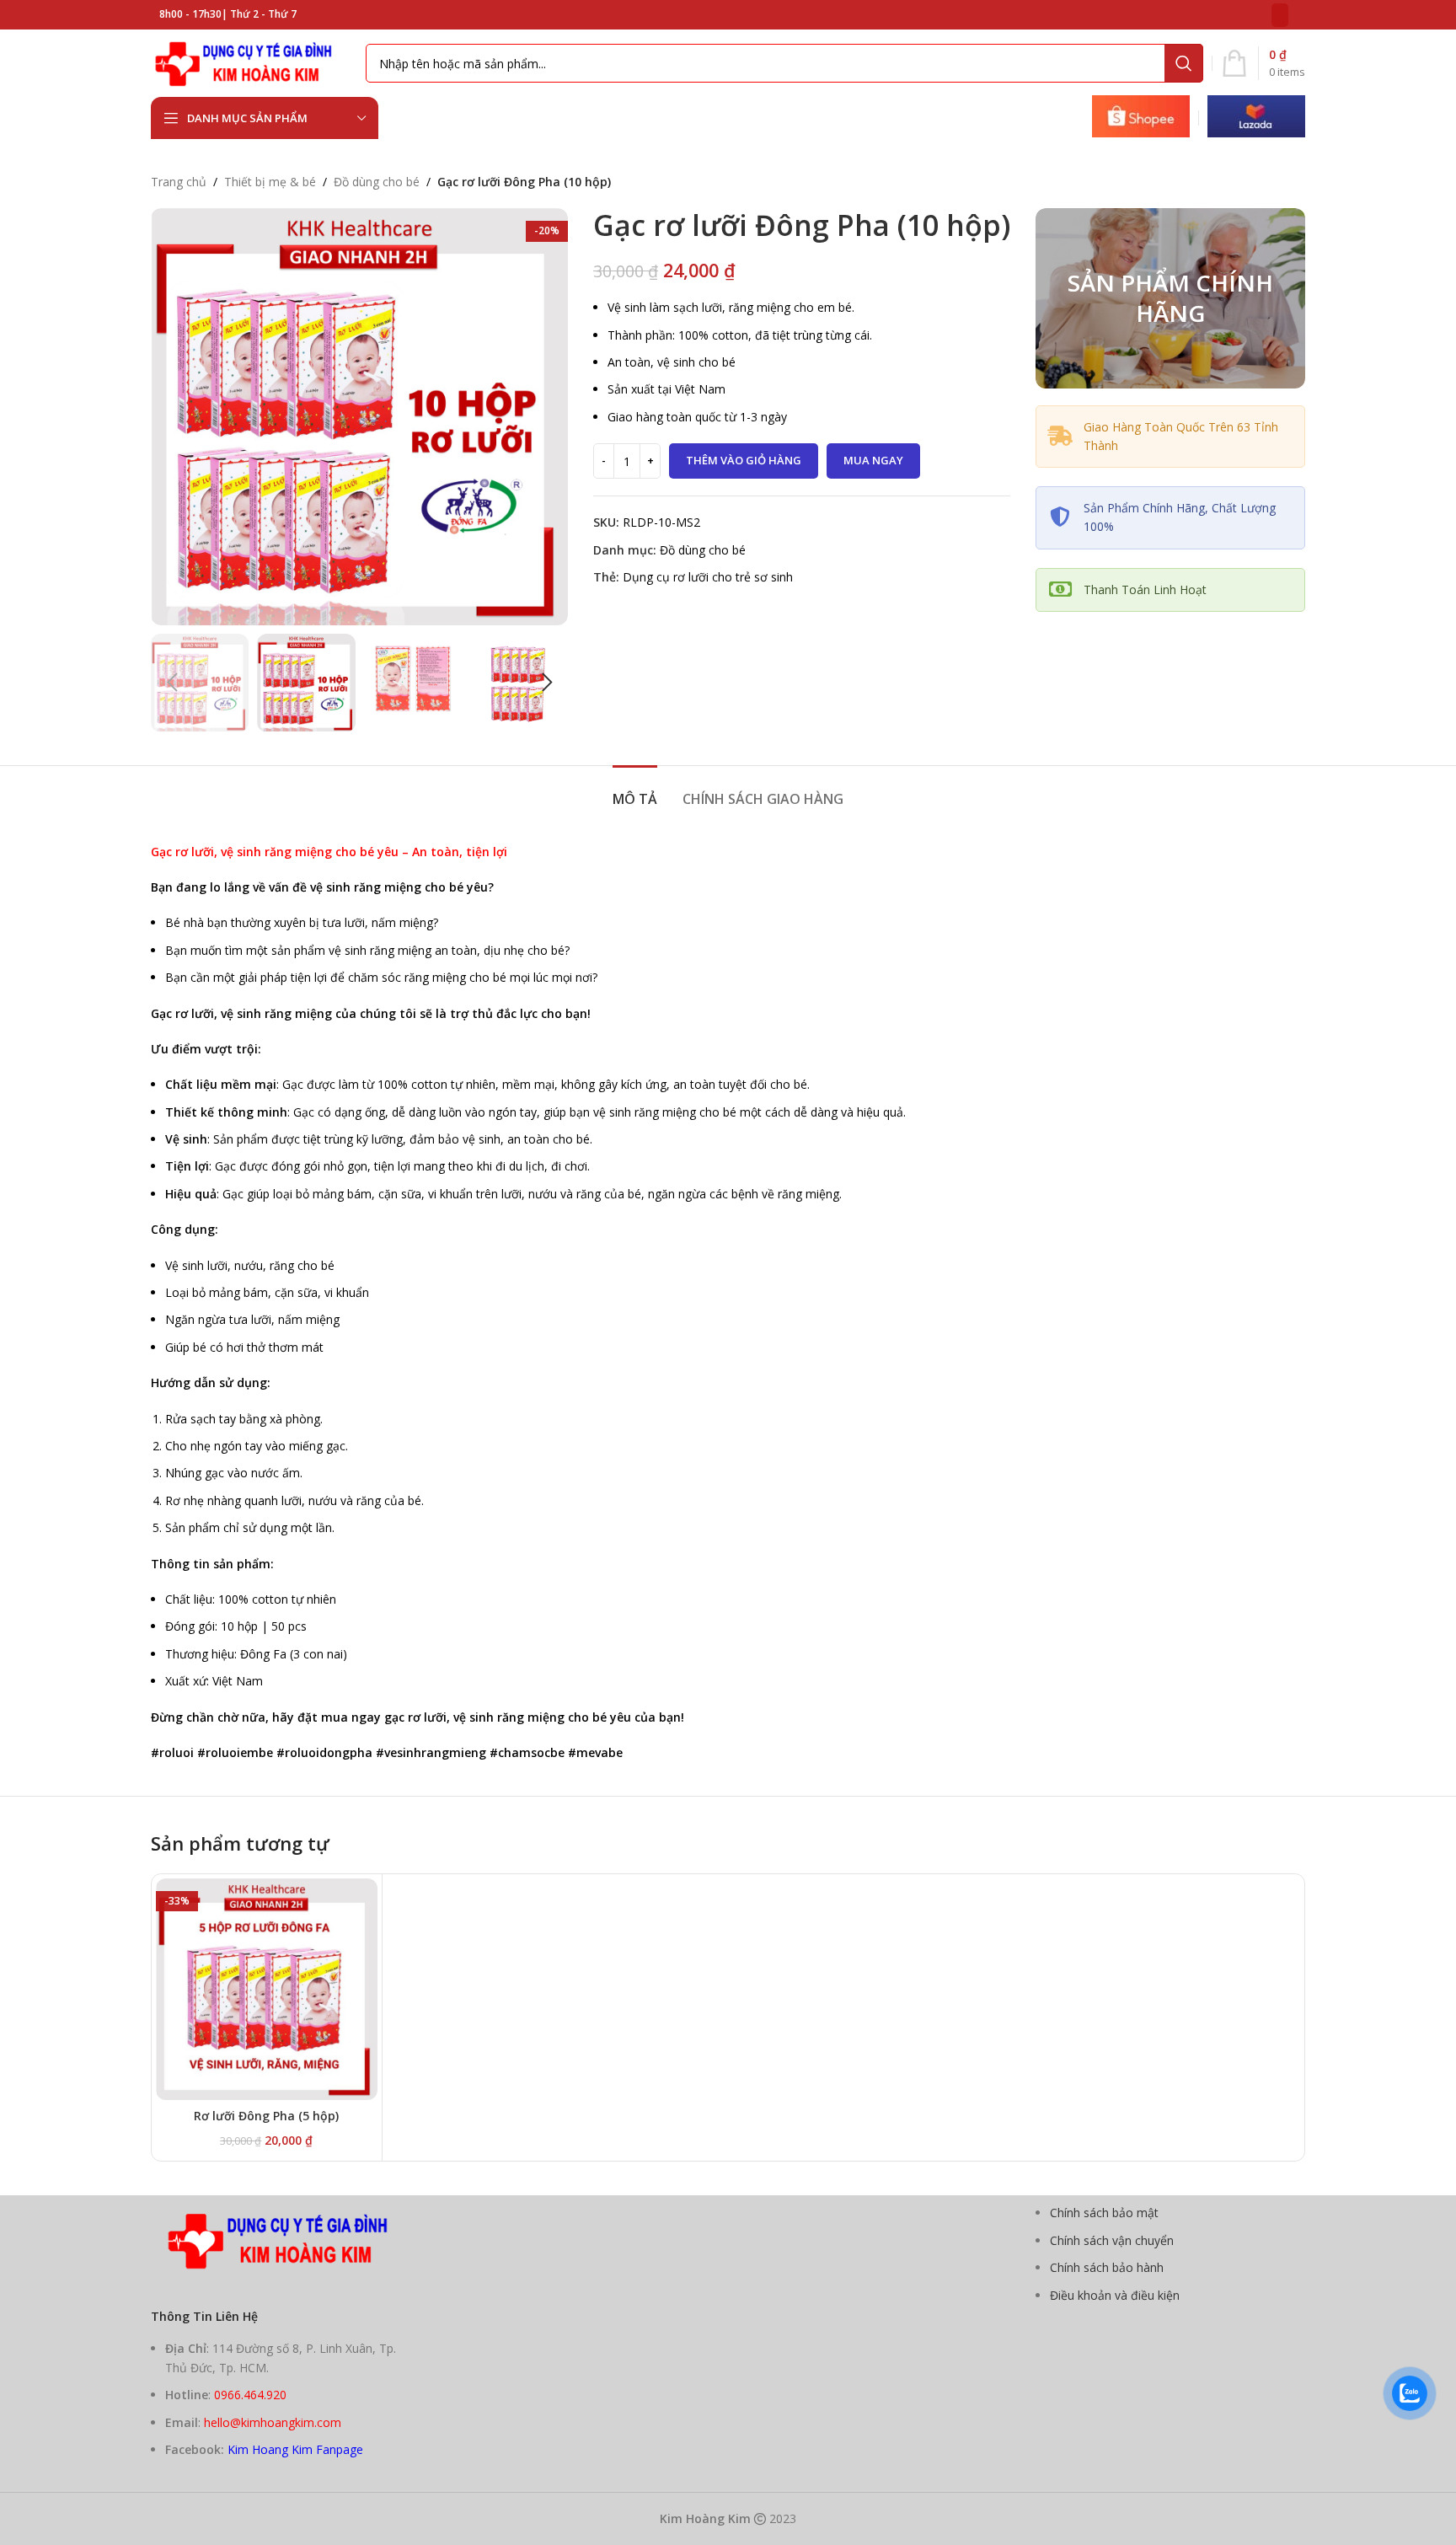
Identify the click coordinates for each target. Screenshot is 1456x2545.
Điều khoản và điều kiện (1115, 2295)
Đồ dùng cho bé (377, 182)
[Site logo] (250, 62)
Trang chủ (179, 182)
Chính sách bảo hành (1107, 2267)
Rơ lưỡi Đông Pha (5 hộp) (266, 2116)
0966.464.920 (250, 2395)
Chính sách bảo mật (1104, 2213)
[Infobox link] (1141, 118)
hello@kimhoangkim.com (273, 2422)
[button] (172, 683)
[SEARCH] (1184, 63)
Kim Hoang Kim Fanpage (295, 2449)
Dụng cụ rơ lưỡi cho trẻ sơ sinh (708, 577)
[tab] (635, 791)
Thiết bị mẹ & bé (270, 182)
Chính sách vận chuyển (1112, 2240)
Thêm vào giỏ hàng (744, 460)
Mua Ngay (873, 460)
